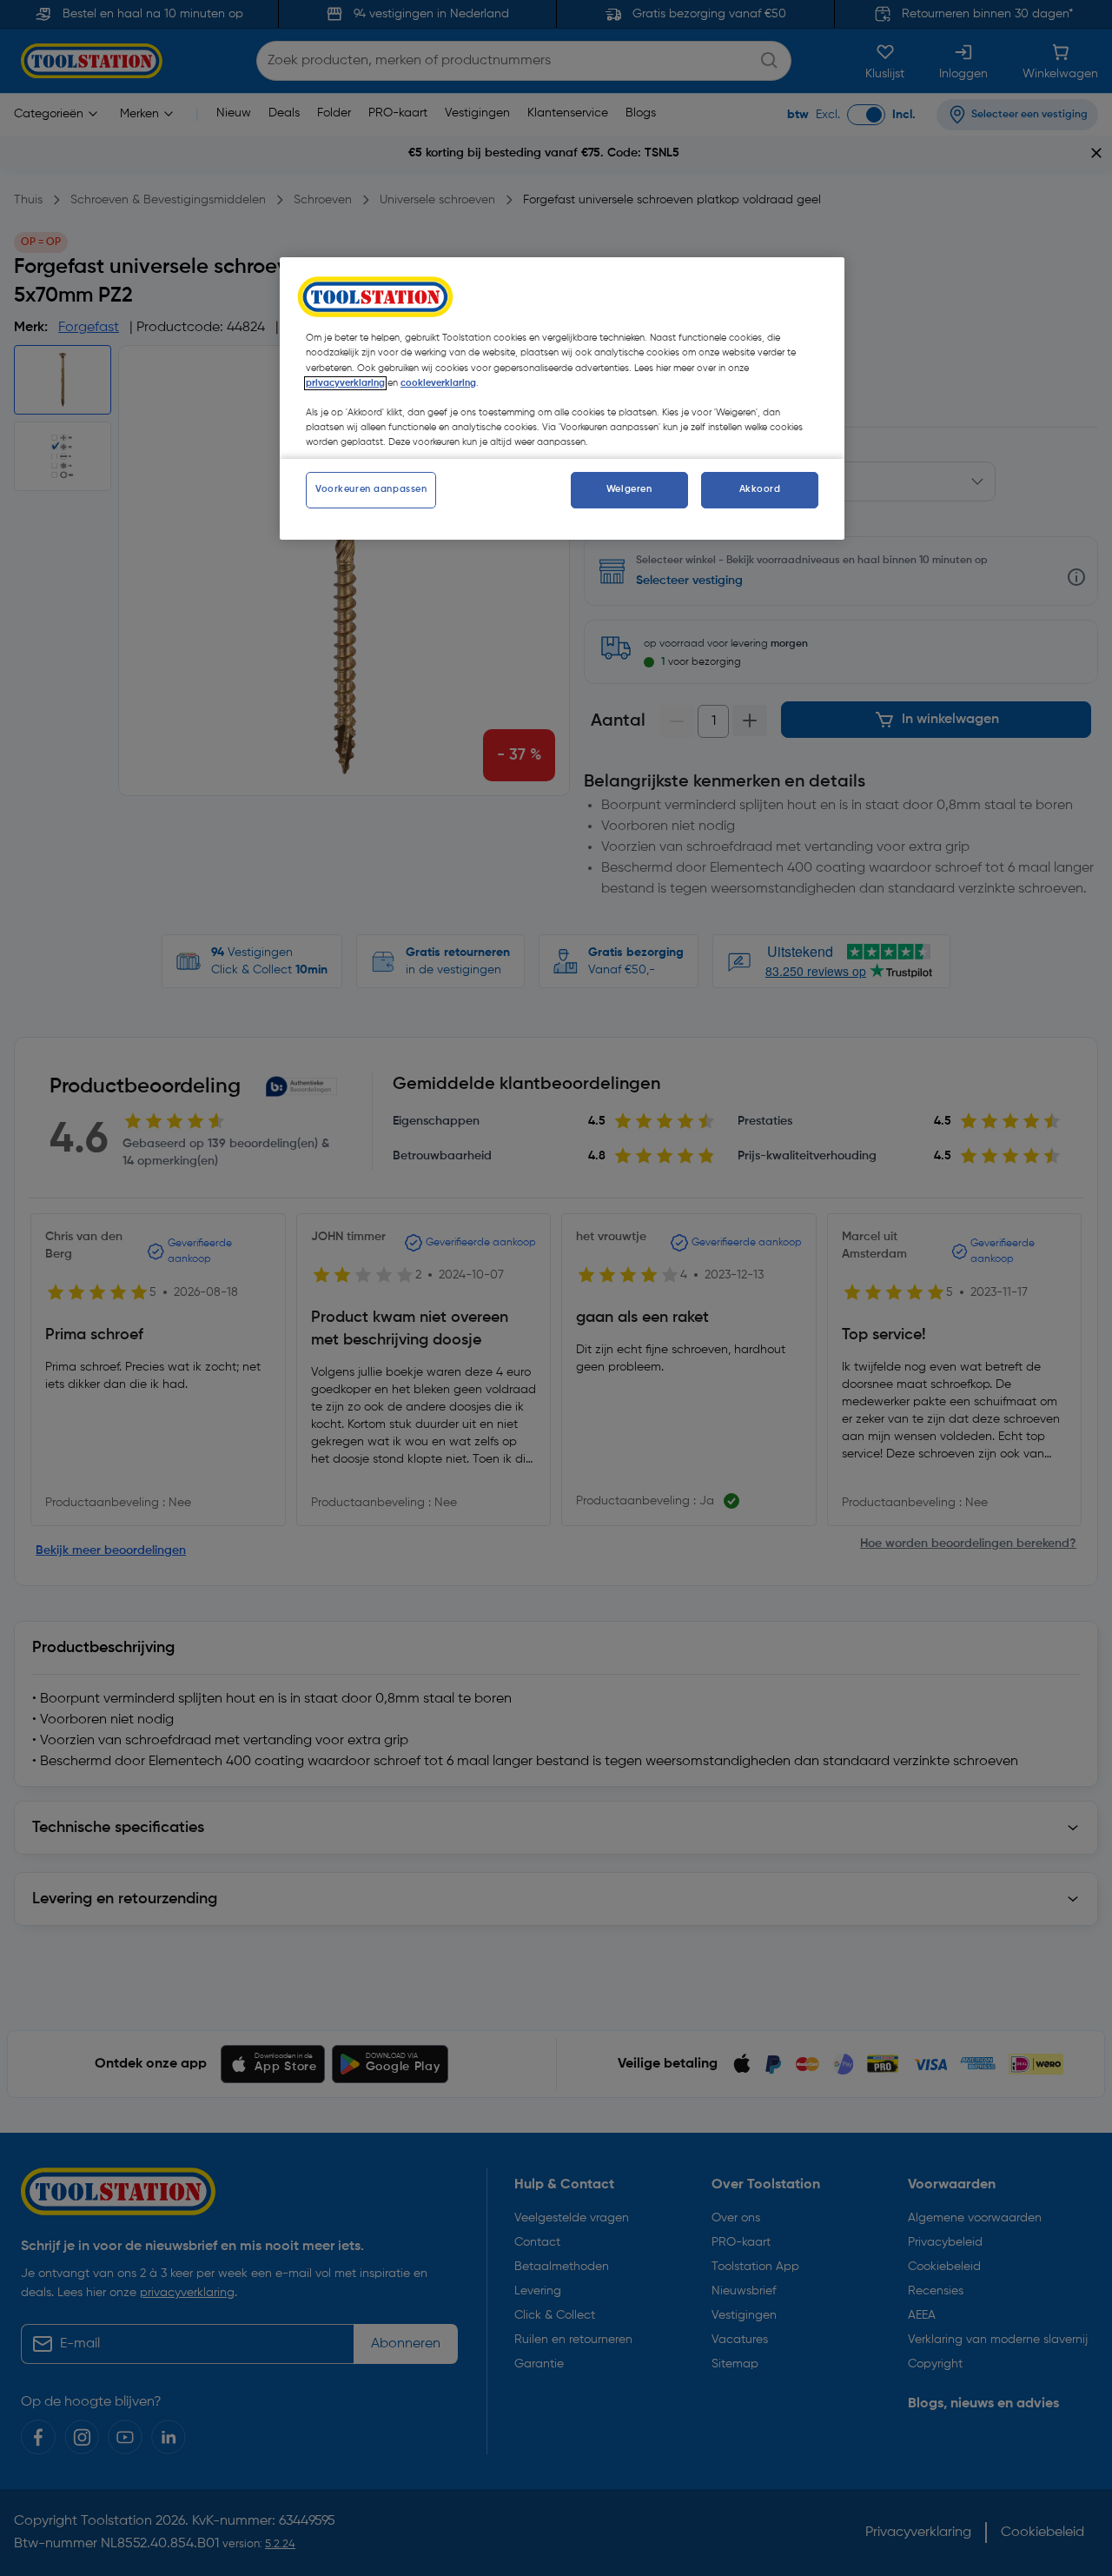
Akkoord (760, 489)
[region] (562, 398)
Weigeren (629, 489)
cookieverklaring (438, 383)
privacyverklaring (345, 383)
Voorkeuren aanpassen (371, 489)
